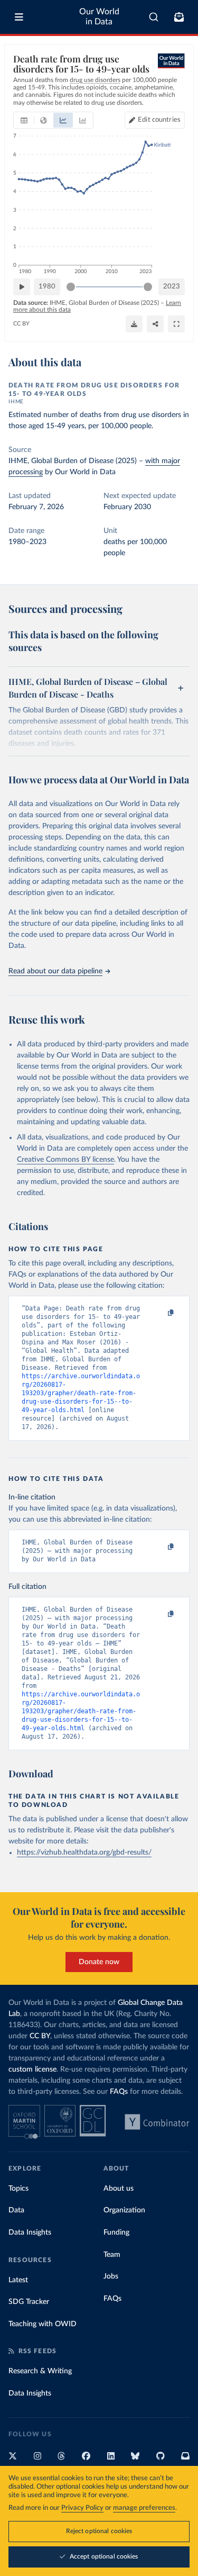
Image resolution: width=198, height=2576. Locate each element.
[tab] (24, 120)
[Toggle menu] (19, 17)
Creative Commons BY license (65, 1160)
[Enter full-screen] (176, 324)
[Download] (134, 324)
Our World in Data (99, 17)
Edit (159, 120)
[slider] (71, 287)
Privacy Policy (82, 2508)
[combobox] (154, 17)
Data (16, 2210)
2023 (172, 287)
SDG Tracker (29, 2302)
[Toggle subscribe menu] (179, 17)
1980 (47, 287)
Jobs (111, 2276)
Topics (18, 2189)
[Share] (155, 324)
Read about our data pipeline (55, 971)
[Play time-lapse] (22, 287)
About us (119, 2189)
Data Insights (30, 2232)
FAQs (119, 2092)
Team (112, 2255)
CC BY (21, 324)
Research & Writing (40, 2371)
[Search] (154, 17)
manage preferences (144, 2508)
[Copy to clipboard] (159, 1313)
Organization (124, 2210)
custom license (32, 2069)
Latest (18, 2280)
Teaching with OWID (43, 2324)
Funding (116, 2232)
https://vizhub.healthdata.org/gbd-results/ (84, 1852)
